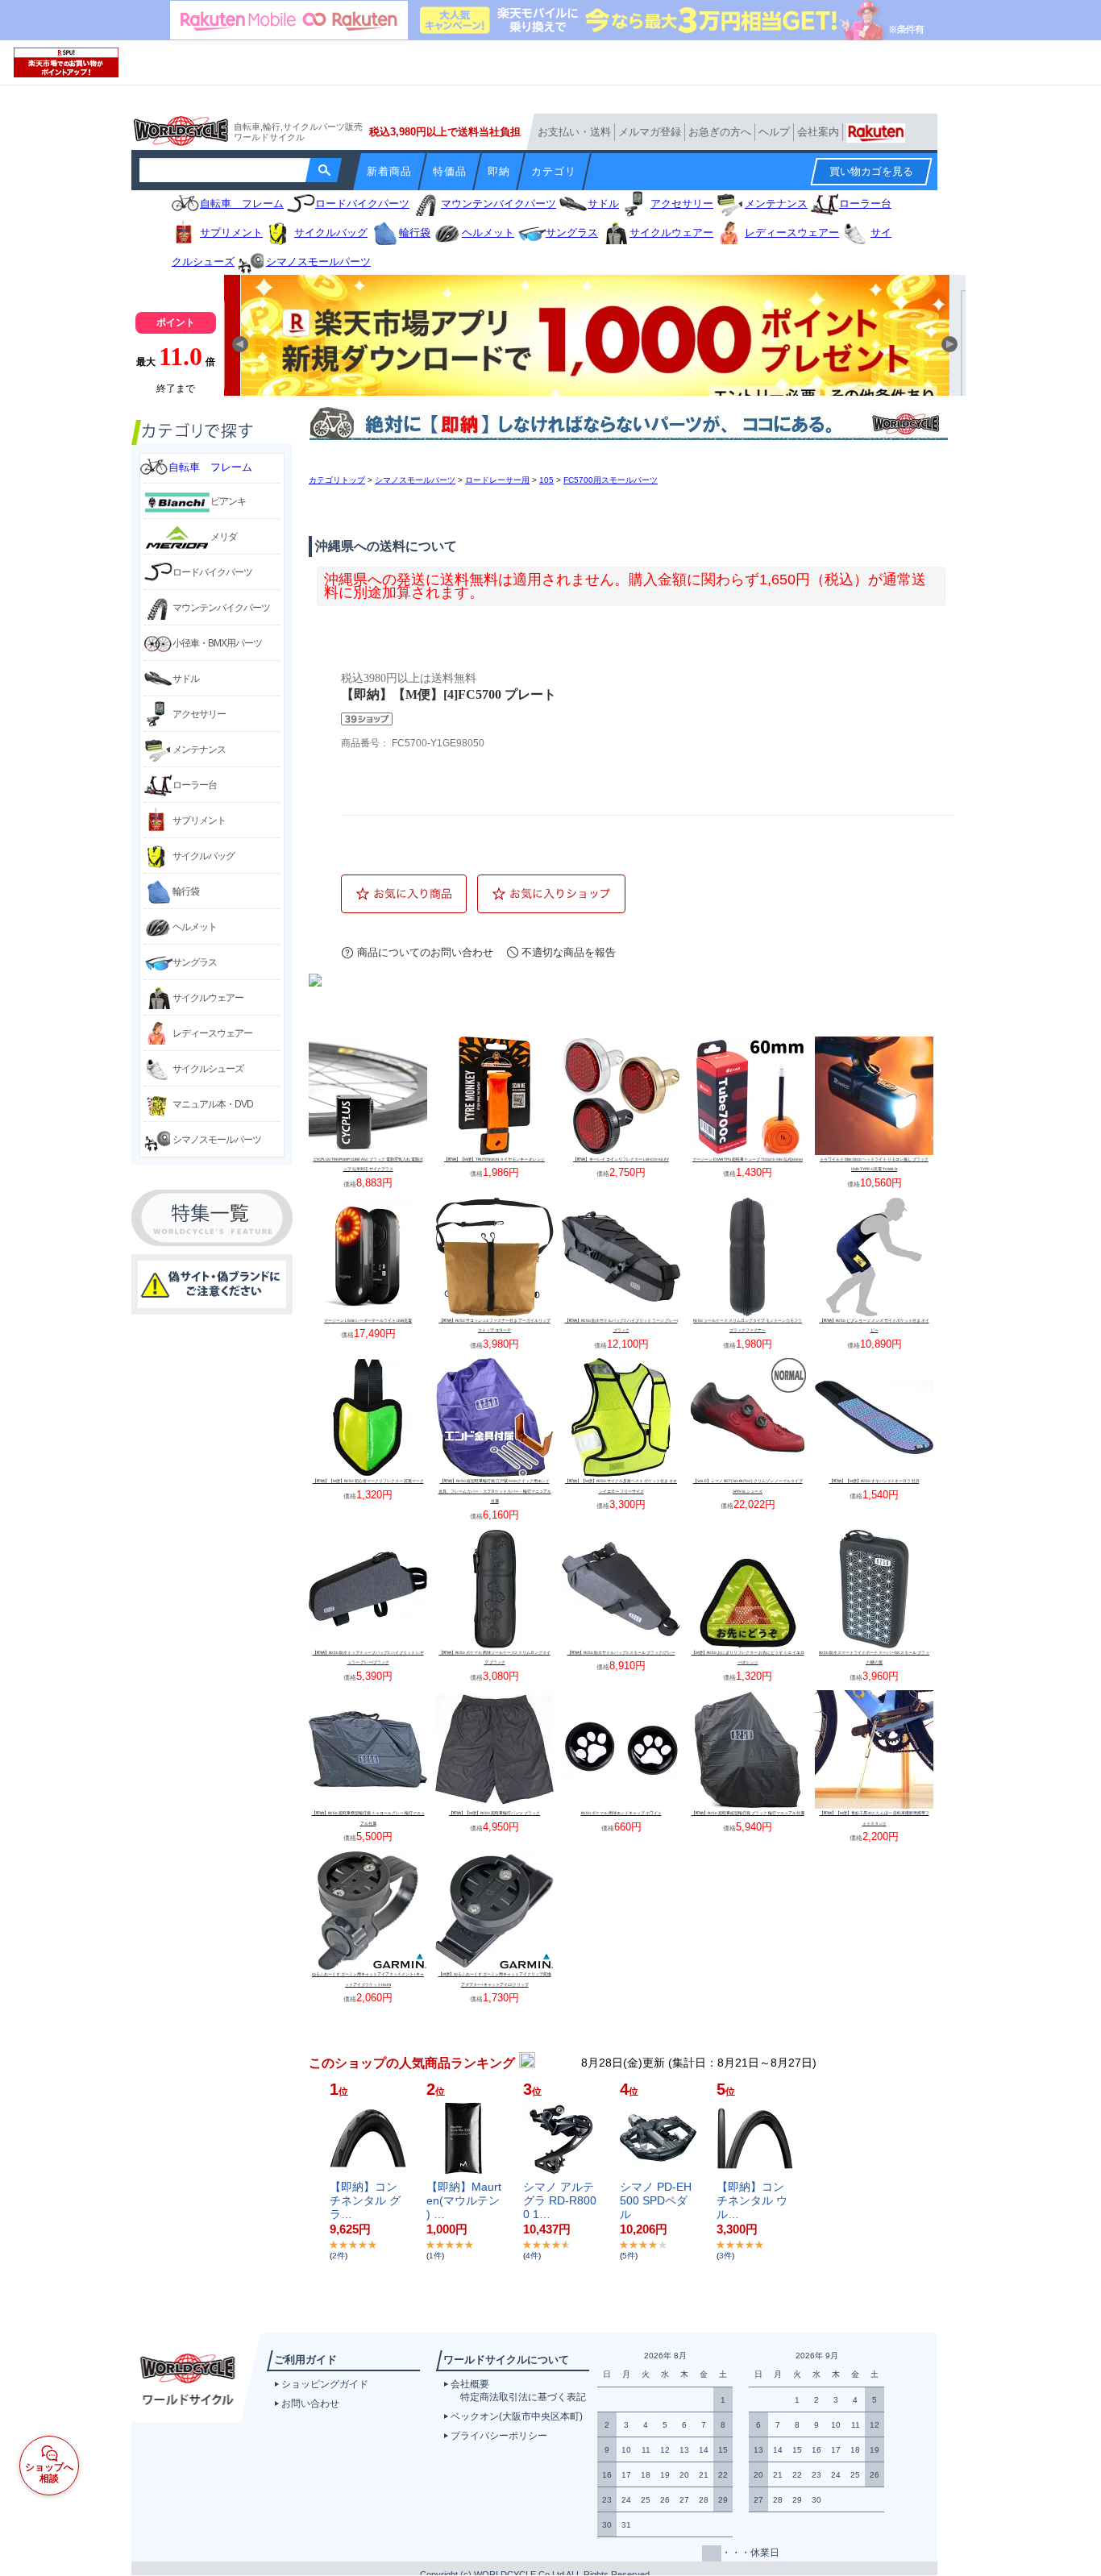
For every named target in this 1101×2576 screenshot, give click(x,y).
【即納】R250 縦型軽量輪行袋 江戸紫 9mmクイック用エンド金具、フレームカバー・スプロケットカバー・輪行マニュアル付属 (495, 1491)
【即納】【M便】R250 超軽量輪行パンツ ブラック (494, 1813)
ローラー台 (195, 785)
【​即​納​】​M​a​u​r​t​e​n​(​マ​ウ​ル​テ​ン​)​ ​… (464, 2200)
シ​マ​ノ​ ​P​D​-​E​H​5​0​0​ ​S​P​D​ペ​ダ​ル (656, 2200)
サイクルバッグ (204, 856)
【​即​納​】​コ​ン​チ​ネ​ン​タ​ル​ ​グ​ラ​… (365, 2200)
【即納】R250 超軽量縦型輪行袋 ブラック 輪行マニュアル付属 (748, 1813)
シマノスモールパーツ (217, 1140)
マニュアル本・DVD (213, 1104)
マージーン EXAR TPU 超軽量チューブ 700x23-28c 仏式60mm (748, 1159)
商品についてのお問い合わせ (425, 952)
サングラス (195, 962)
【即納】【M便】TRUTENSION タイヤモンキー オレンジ (494, 1159)
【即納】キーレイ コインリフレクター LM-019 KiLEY (621, 1159)
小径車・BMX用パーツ (217, 643)
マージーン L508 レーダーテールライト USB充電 (368, 1321)
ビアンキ (228, 501)
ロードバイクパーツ (212, 572)
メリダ (224, 537)
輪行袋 (186, 891)
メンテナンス (199, 750)
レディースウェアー (212, 1033)
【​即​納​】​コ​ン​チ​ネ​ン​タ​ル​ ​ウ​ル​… (752, 2200)
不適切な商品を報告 (569, 952)
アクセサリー (199, 714)
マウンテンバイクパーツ (221, 608)
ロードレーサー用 (497, 480)
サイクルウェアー (208, 998)
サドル (186, 679)
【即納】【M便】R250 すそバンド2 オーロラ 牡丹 (875, 1481)
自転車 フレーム (210, 467)
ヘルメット (195, 927)
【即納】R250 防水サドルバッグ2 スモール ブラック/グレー (621, 1653)
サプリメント (199, 821)
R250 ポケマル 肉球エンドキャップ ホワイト (621, 1813)
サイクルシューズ (208, 1069)
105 (546, 480)
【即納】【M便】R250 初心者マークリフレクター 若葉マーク (368, 1481)
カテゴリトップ (337, 480)
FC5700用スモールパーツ (611, 480)
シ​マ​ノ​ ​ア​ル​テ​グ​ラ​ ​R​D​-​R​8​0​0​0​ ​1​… (560, 2200)
